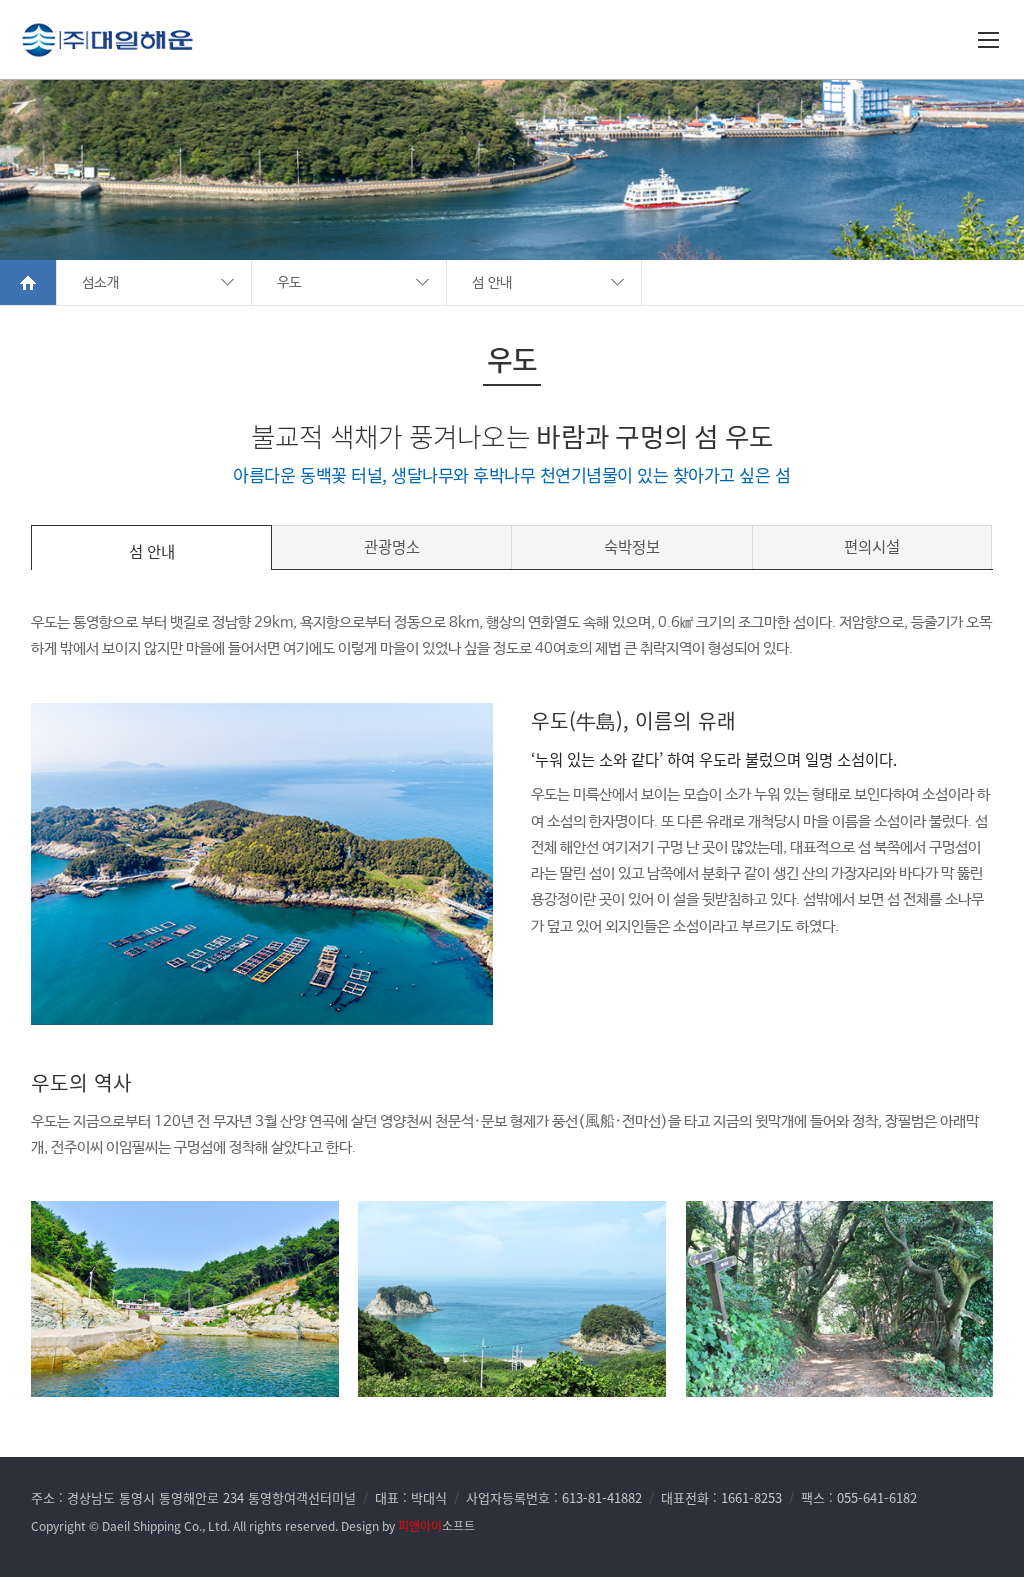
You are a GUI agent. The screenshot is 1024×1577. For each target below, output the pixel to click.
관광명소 (392, 546)
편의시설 (872, 546)
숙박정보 (632, 546)
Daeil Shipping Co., (153, 1526)
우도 (289, 283)
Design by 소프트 (408, 1526)
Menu (991, 43)
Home (28, 282)
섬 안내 (492, 283)
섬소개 (100, 283)
